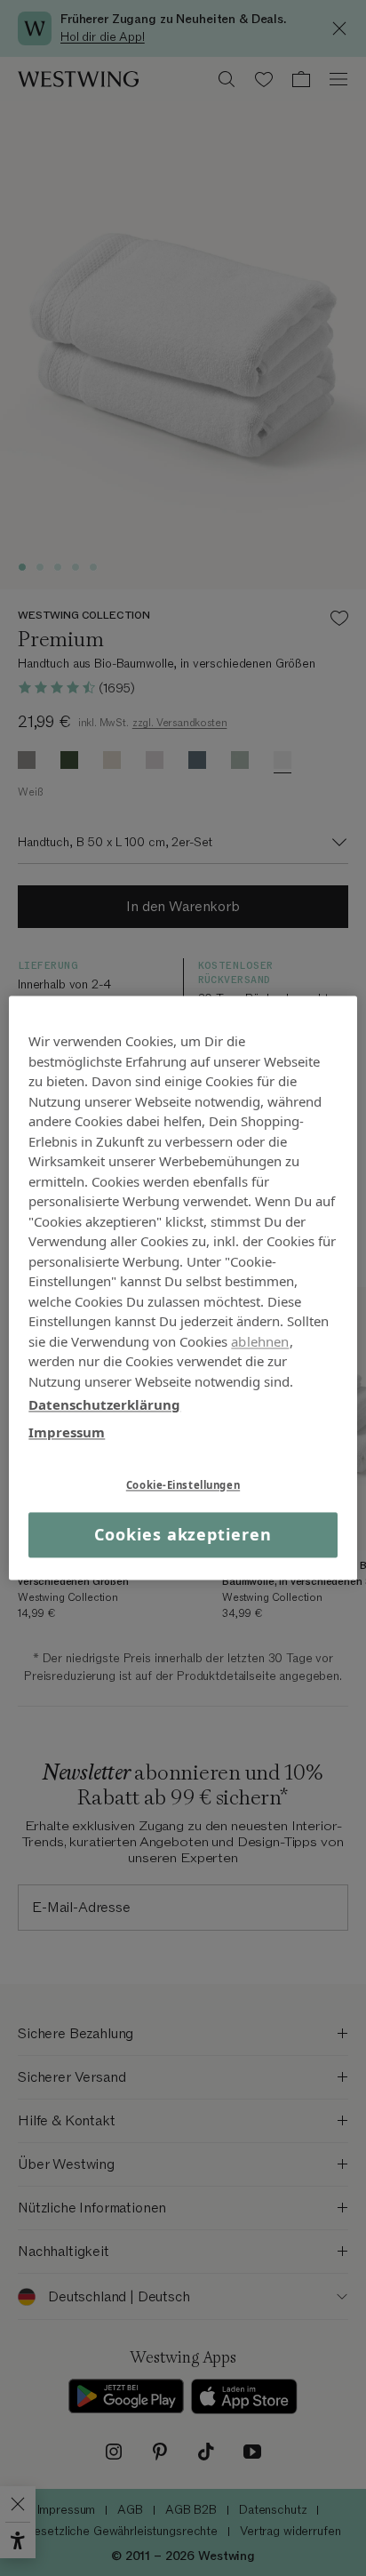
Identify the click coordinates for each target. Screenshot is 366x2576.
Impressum (67, 1432)
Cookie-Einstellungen (183, 1485)
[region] (183, 1288)
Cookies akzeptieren (183, 1534)
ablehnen (260, 1341)
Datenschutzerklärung (104, 1404)
